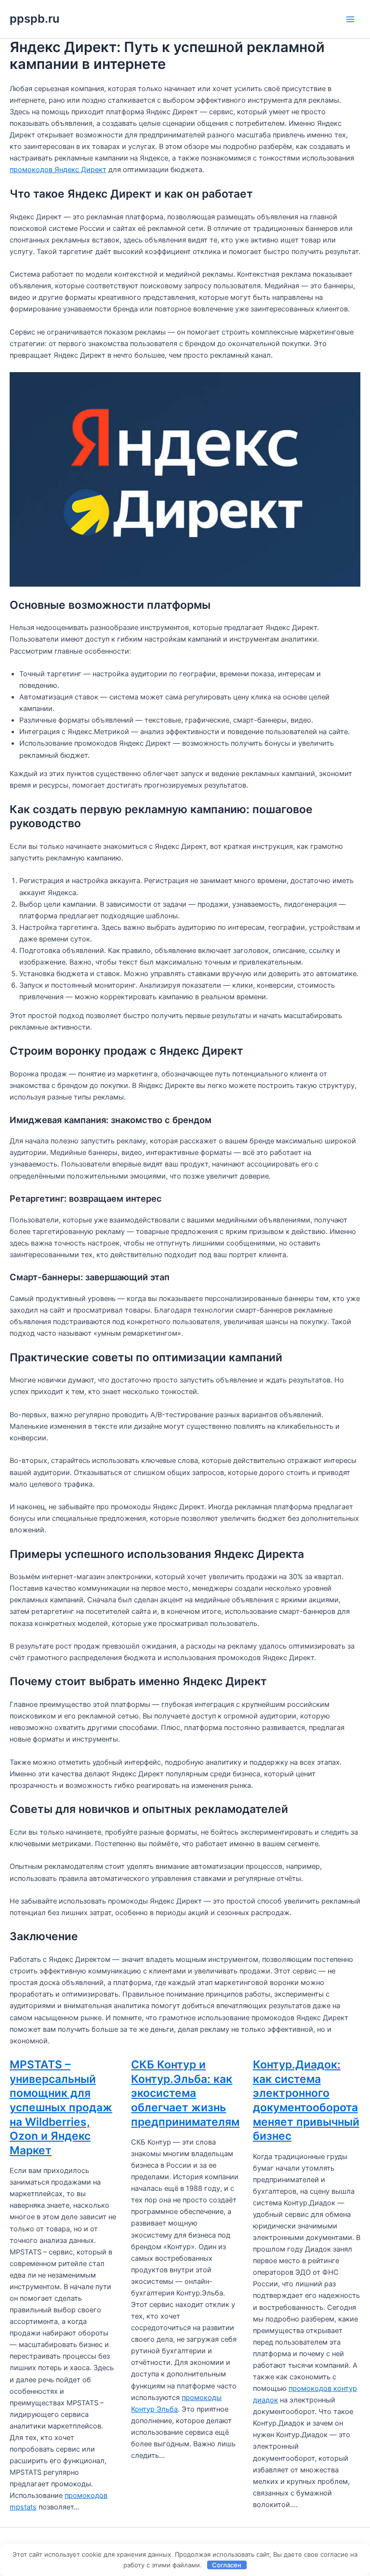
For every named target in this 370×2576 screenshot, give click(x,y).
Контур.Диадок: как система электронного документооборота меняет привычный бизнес (306, 2100)
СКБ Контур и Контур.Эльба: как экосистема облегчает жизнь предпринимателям (185, 2093)
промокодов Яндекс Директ (58, 170)
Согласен (227, 2565)
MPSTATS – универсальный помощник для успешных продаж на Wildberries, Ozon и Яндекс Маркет (61, 2107)
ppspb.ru (34, 19)
